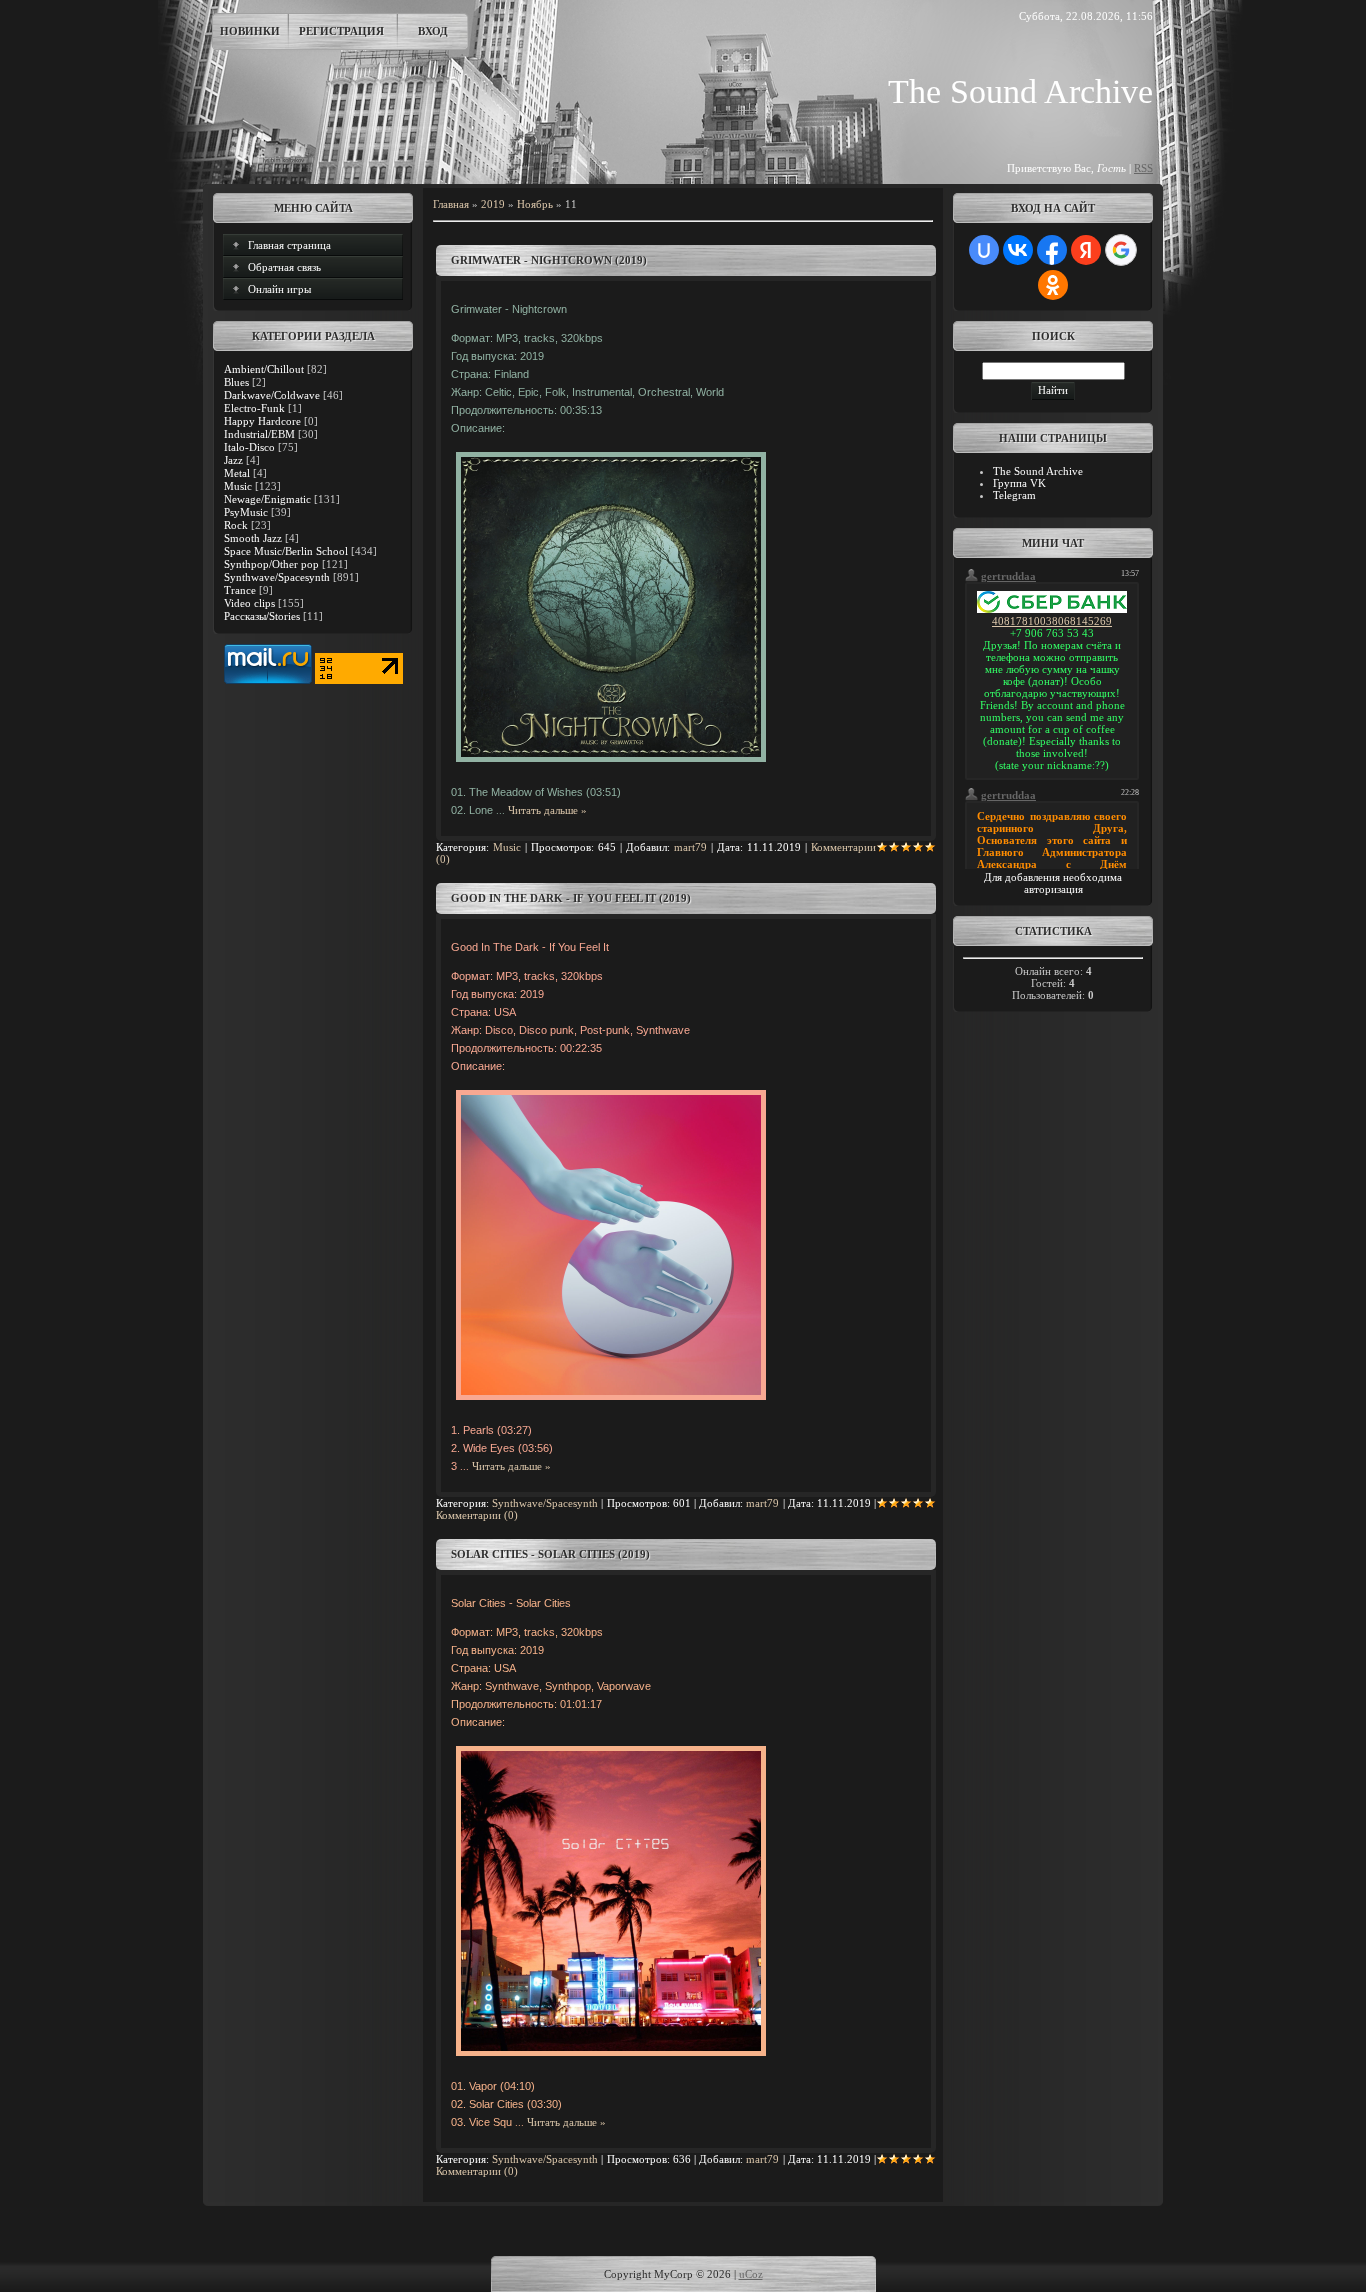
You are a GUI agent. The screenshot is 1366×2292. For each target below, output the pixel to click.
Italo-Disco (249, 447)
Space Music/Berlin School (286, 551)
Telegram (1014, 495)
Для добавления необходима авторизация (1053, 883)
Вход (433, 31)
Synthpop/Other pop (271, 564)
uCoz (751, 2274)
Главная (451, 204)
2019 (493, 204)
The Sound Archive (1038, 471)
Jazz (233, 460)
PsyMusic (246, 512)
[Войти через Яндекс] (1086, 250)
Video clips (249, 603)
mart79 (690, 847)
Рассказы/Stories (262, 616)
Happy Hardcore (262, 421)
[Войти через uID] (984, 250)
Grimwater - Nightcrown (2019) (549, 260)
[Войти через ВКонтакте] (1018, 250)
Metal (237, 473)
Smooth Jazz (253, 538)
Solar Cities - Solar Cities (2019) (550, 1554)
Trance (240, 590)
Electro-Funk (254, 408)
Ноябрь (535, 204)
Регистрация (341, 31)
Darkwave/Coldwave (272, 395)
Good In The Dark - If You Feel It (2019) (571, 898)
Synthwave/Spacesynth (277, 577)
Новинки (250, 31)
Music (238, 486)
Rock (236, 525)
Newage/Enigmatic (267, 499)
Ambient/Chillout (264, 369)
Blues (236, 382)
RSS (1143, 168)
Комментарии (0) (477, 1515)
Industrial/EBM (259, 434)
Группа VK (1019, 483)
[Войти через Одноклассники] (1053, 285)
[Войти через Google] (1121, 250)
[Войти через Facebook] (1052, 250)
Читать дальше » (547, 810)
